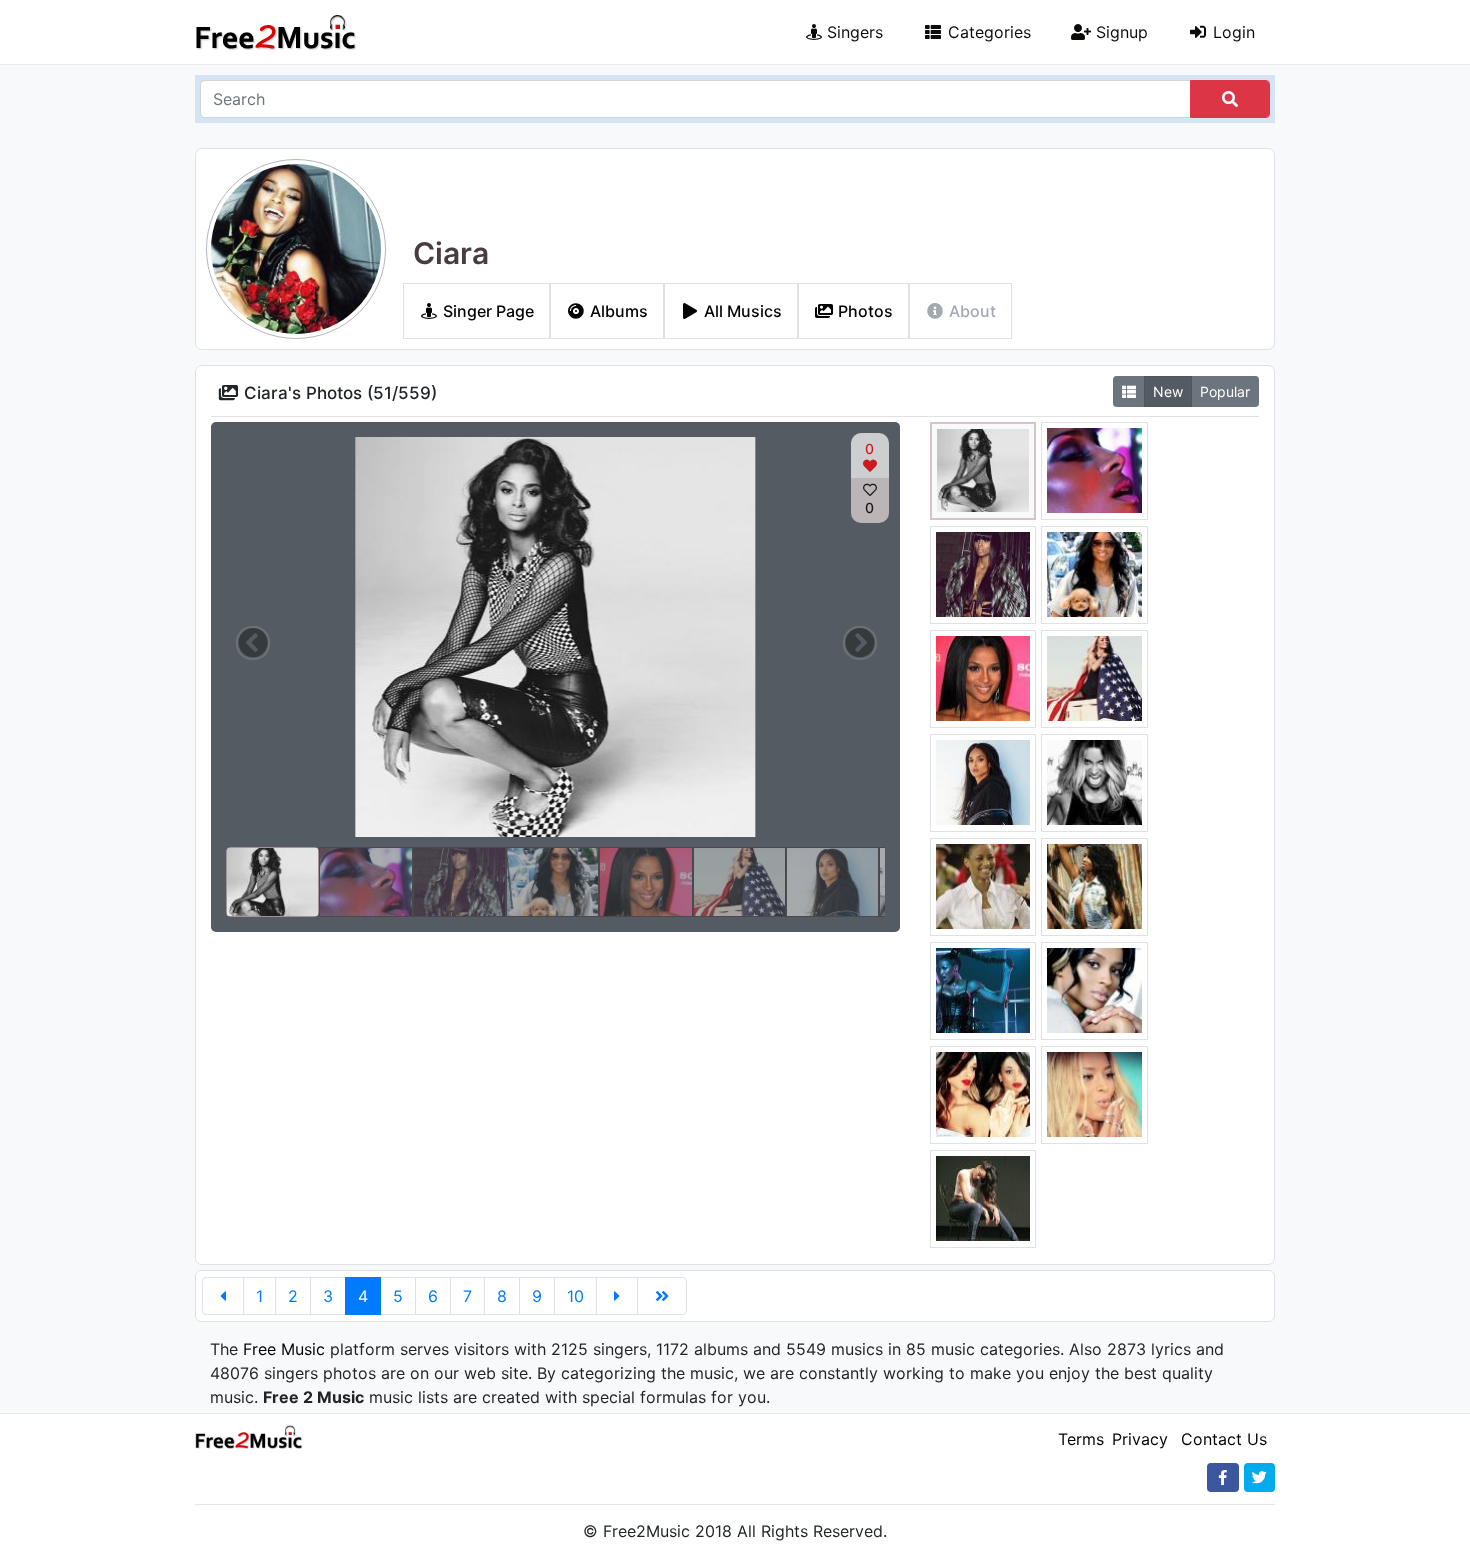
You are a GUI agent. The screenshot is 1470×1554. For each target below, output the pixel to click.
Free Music (284, 1349)
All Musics (741, 311)
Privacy (1140, 1439)
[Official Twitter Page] (1259, 1477)
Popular (1225, 391)
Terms (1081, 1439)
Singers (852, 32)
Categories (987, 32)
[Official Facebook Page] (1223, 1477)
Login (1231, 32)
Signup (1119, 32)
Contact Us (1224, 1439)
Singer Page (486, 311)
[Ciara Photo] (983, 469)
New (1168, 391)
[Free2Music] (276, 32)
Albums (617, 311)
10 (575, 1296)
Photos (863, 311)
